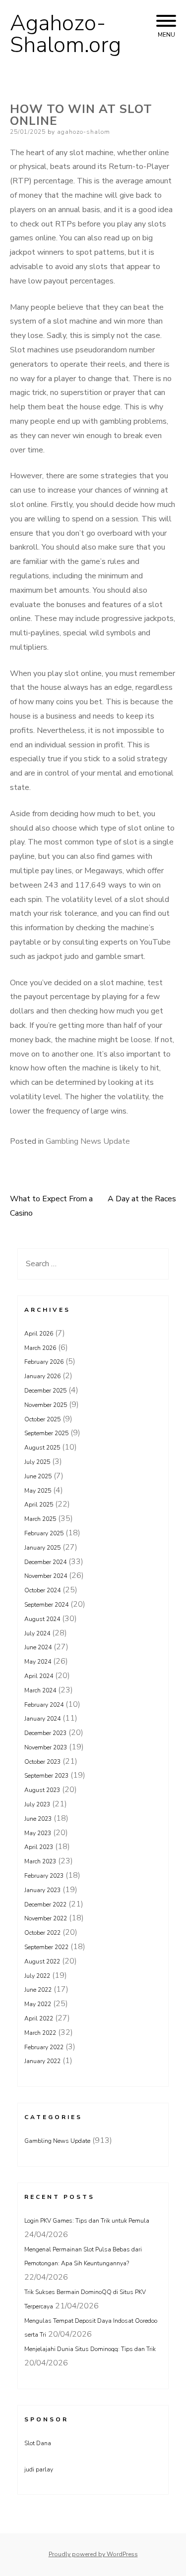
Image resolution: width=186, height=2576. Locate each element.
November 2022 (46, 1918)
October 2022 (42, 1933)
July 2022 (37, 1976)
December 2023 (45, 1733)
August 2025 (42, 1448)
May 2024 (38, 1662)
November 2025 (46, 1405)
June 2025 (38, 1476)
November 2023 (46, 1747)
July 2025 (37, 1462)
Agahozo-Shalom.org (65, 34)
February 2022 (44, 2047)
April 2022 (39, 2018)
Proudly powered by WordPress (93, 2554)
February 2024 (44, 1705)
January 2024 (42, 1719)
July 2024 (37, 1633)
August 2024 (42, 1619)
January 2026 (42, 1376)
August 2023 (42, 1790)
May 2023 (38, 1833)
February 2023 (44, 1876)
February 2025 (44, 1533)
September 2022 (46, 1947)
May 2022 (38, 2004)
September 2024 (46, 1605)
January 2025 (42, 1548)
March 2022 (40, 2033)
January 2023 (42, 1890)
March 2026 (40, 1348)
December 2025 (45, 1391)
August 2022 (42, 1961)
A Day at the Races (142, 1199)
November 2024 (46, 1576)
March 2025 (40, 1519)
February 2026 (44, 1362)
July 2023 (37, 1804)
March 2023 (40, 1861)
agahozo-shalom (84, 132)
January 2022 (42, 2061)
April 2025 (39, 1505)
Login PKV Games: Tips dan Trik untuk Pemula (87, 2221)
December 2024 (45, 1562)
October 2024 (42, 1590)
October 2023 (42, 1762)
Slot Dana (38, 2443)
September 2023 (46, 1776)
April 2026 (39, 1334)
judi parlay (39, 2469)
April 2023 (39, 1847)
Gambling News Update (88, 1141)
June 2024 (38, 1647)
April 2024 (39, 1676)
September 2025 (46, 1433)
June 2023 (38, 1819)
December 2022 (45, 1904)
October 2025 (42, 1419)
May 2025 (38, 1491)
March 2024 (40, 1690)
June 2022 (38, 1990)
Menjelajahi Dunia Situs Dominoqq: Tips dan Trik (90, 2349)
